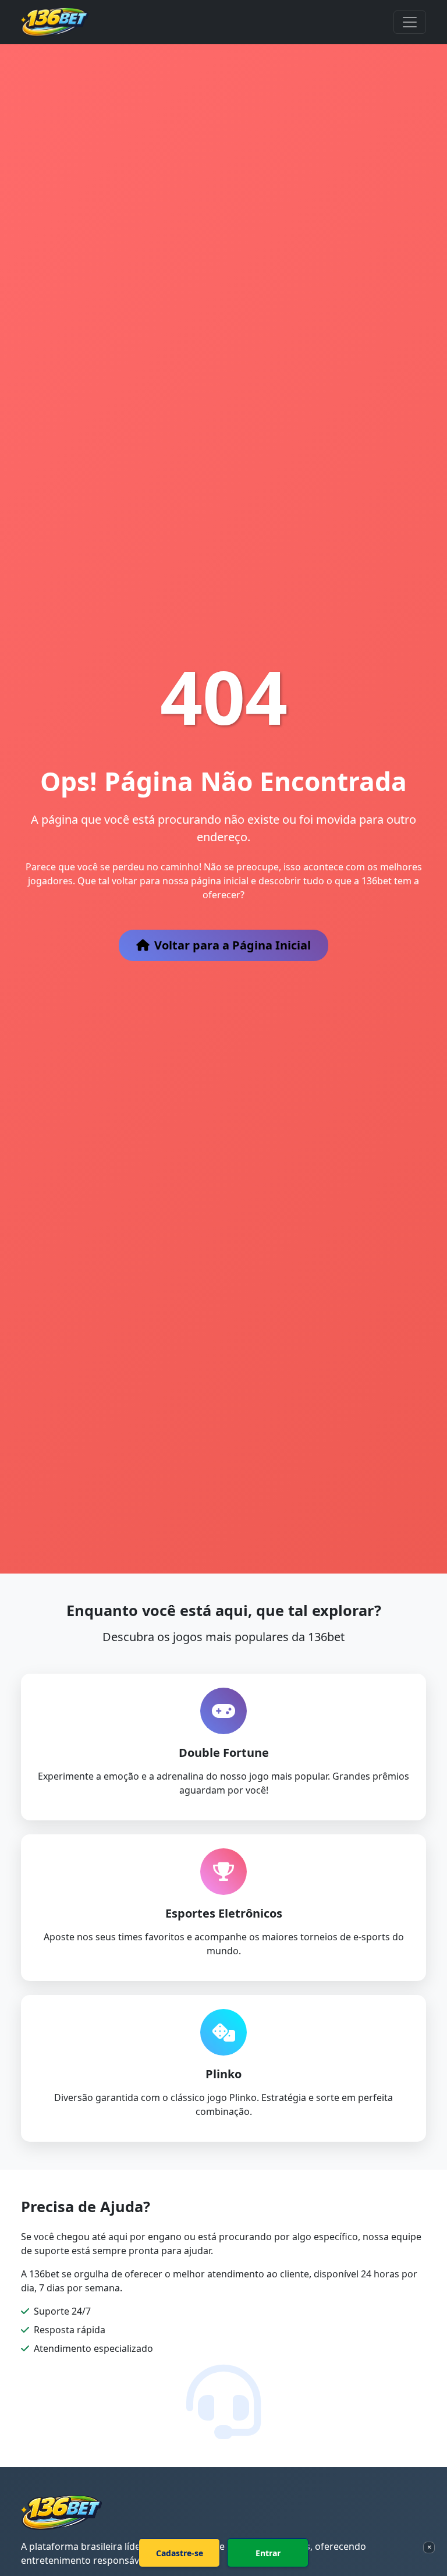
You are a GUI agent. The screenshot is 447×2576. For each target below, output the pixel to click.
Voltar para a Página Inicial (233, 945)
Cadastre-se (180, 2553)
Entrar (268, 2553)
